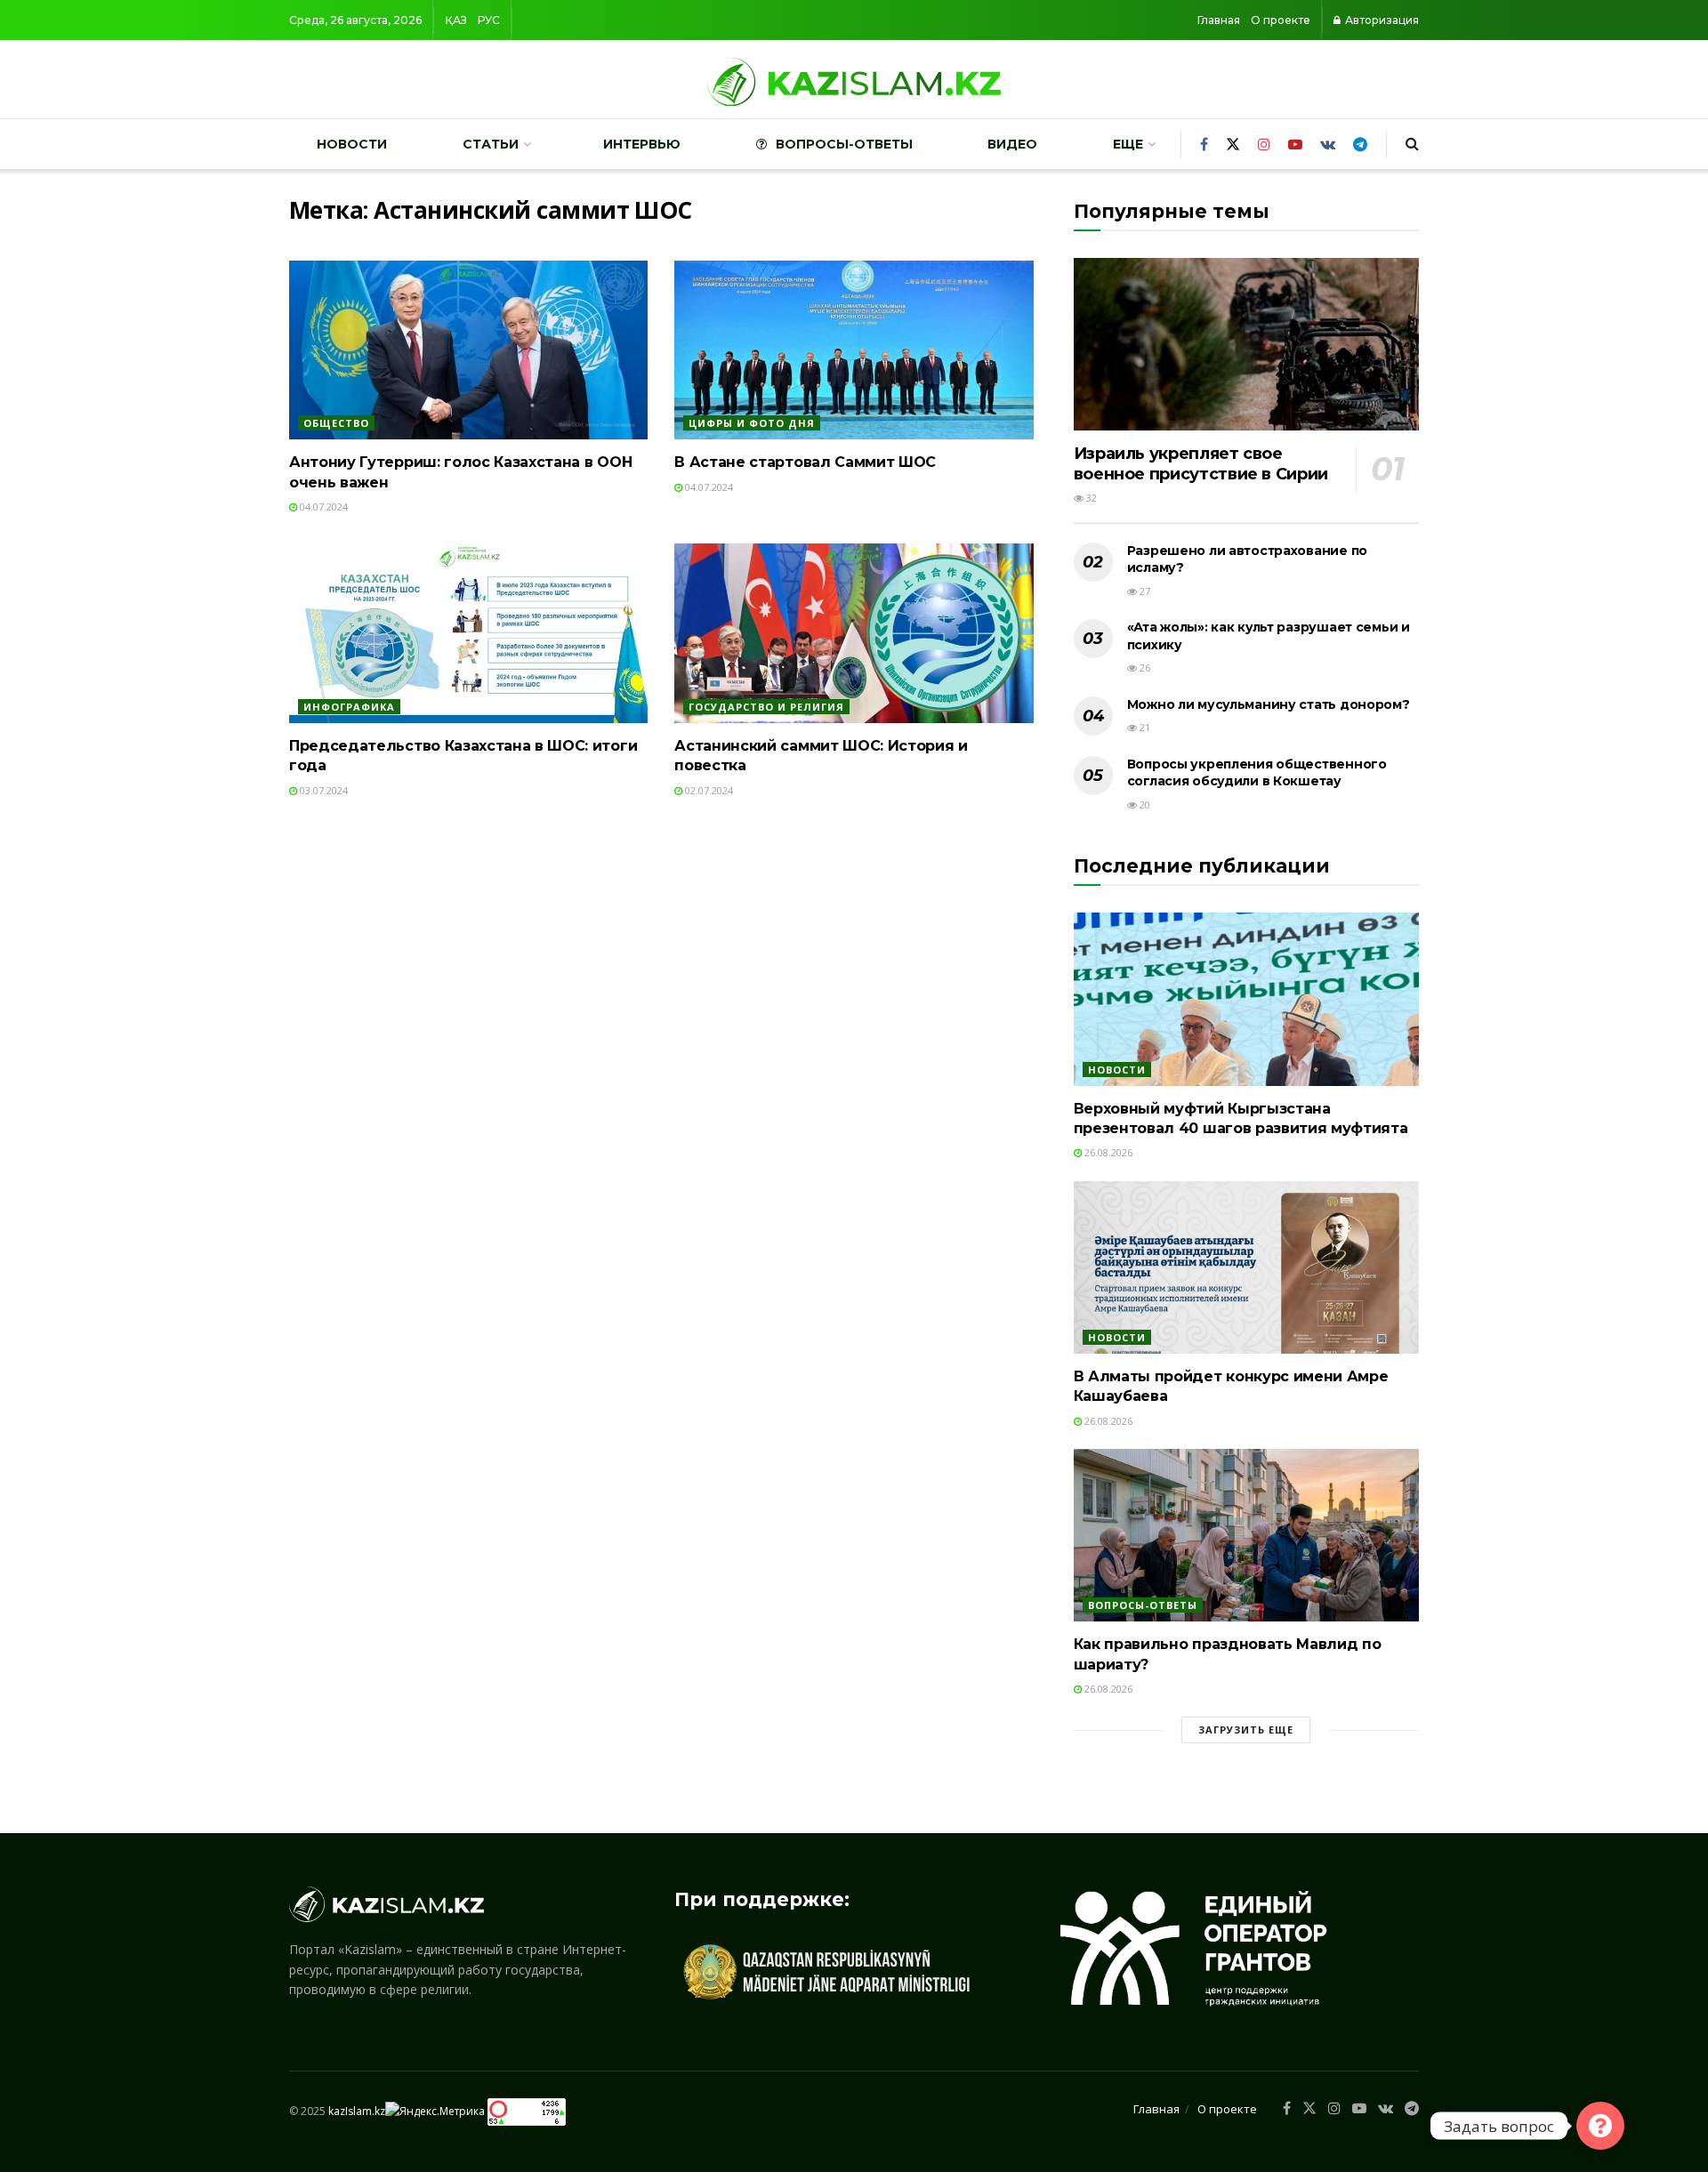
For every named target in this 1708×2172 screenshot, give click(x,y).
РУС (489, 20)
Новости (352, 144)
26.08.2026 (1107, 1152)
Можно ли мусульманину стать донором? (1269, 704)
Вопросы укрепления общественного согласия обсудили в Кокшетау (1257, 773)
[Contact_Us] (1600, 2126)
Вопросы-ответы (844, 144)
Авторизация (1381, 20)
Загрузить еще (1246, 1730)
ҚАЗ (456, 20)
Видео (1012, 144)
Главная (1219, 20)
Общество (336, 423)
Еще (1128, 144)
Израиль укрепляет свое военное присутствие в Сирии (1201, 464)
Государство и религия (766, 707)
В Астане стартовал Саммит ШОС (805, 462)
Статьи (491, 144)
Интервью (642, 144)
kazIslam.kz (357, 2110)
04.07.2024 (322, 507)
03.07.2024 (322, 790)
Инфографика (349, 707)
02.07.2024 (708, 790)
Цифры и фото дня (752, 423)
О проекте (1281, 20)
